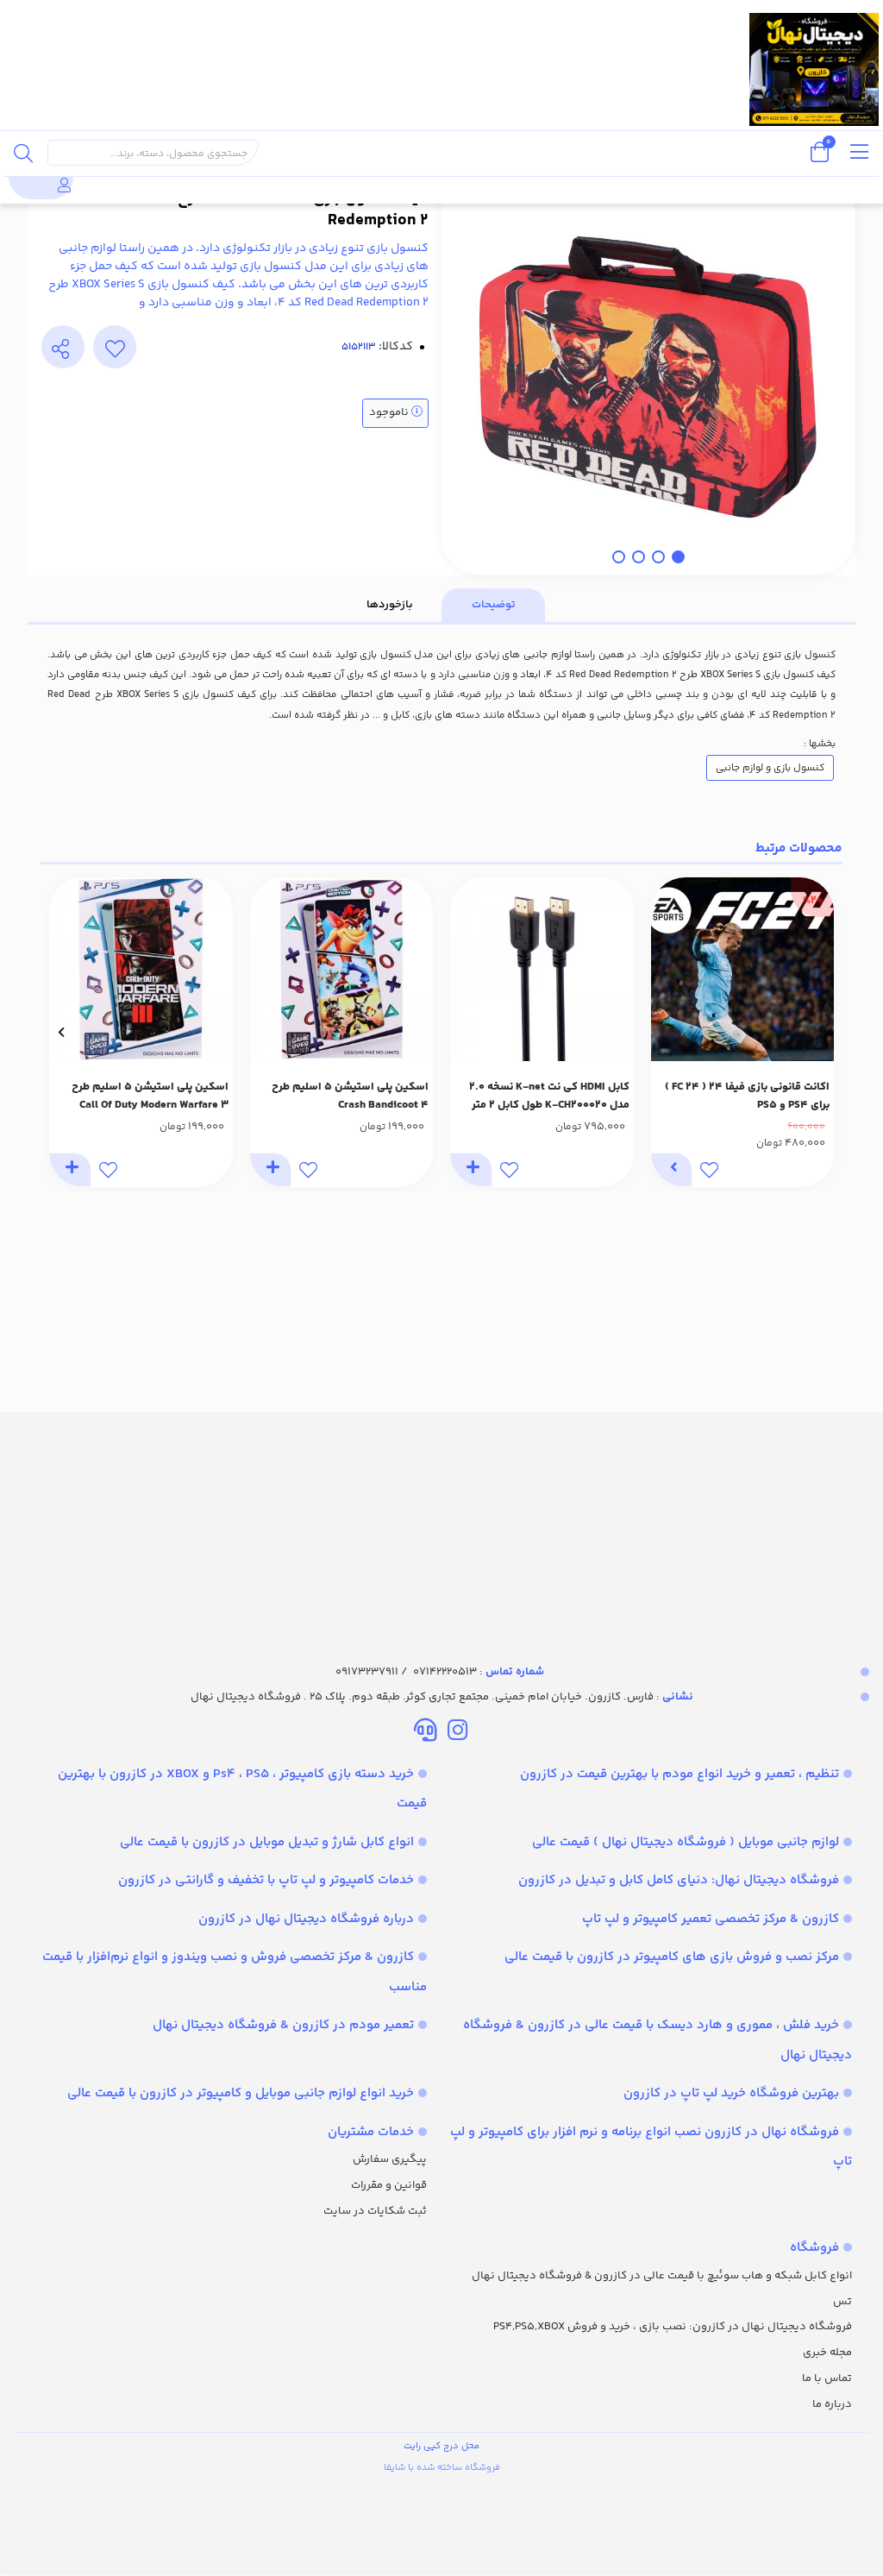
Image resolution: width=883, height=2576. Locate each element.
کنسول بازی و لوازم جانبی (770, 768)
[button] (822, 1033)
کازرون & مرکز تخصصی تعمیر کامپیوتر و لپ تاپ (711, 1919)
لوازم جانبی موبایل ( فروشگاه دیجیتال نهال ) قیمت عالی (686, 1842)
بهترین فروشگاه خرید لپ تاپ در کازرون (731, 2093)
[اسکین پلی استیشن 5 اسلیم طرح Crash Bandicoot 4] (342, 969)
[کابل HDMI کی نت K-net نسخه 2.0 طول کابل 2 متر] (542, 969)
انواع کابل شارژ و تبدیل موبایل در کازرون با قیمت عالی (267, 1842)
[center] (23, 153)
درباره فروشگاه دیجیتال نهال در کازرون (306, 1919)
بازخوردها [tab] (390, 605)
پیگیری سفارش (390, 2159)
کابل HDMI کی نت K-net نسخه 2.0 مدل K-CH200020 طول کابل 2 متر (549, 1096)
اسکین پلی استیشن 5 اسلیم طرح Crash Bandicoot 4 (350, 1096)
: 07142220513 (479, 1672)
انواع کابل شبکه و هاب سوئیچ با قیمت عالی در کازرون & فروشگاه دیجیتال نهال (662, 2276)
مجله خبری (827, 2353)
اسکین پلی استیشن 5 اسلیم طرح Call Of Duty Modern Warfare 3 (150, 1096)
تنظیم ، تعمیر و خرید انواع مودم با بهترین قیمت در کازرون (679, 1774)
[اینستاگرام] (457, 1733)
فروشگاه (814, 2248)
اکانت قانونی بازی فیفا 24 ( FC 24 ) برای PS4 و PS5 (747, 1096)
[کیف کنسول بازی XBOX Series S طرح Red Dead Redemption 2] (441, 1523)
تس (842, 2302)
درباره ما (832, 2404)
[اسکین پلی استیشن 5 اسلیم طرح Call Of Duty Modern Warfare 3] (141, 969)
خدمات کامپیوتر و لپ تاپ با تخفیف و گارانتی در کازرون (266, 1880)
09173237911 (367, 1672)
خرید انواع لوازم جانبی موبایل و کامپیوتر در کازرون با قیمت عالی (241, 2093)
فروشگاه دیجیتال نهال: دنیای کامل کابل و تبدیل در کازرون (679, 1880)
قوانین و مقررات (389, 2185)
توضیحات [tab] (494, 605)
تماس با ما (827, 2378)
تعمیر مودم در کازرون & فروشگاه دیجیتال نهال (283, 2025)
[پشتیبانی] (426, 1733)
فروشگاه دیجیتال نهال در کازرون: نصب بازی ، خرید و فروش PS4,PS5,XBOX (673, 2327)
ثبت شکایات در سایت (375, 2211)
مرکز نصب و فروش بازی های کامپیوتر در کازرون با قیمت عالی (672, 1957)
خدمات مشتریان (371, 2132)
